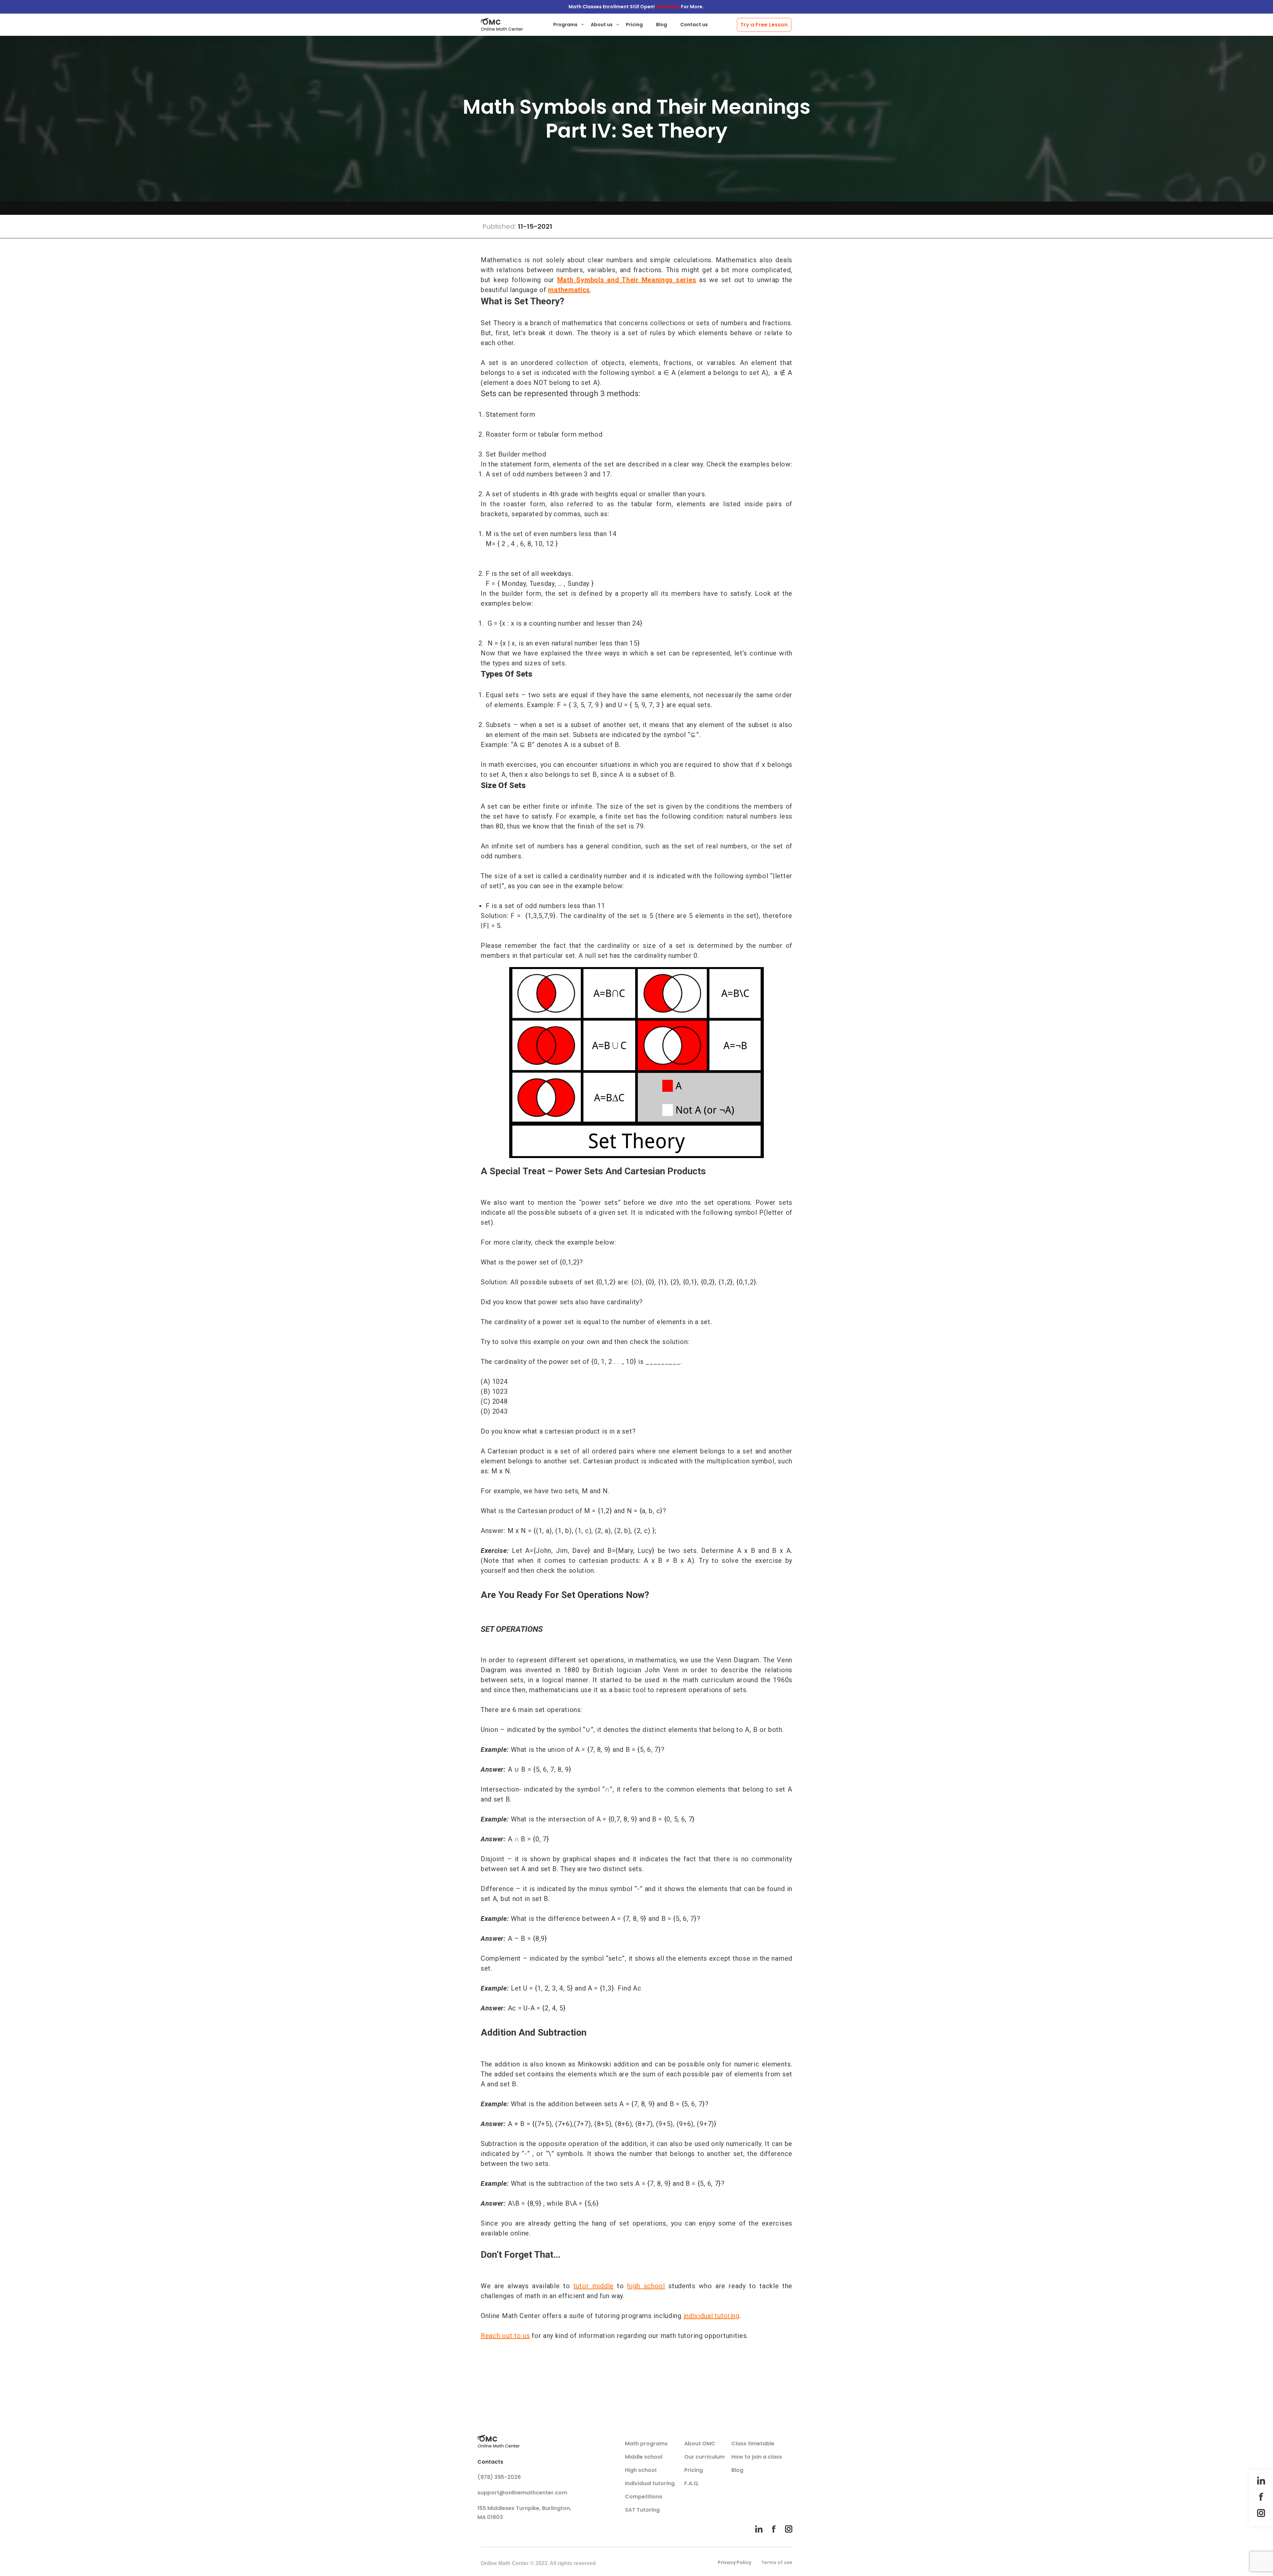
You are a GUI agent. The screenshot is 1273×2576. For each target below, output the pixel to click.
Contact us (694, 25)
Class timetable (753, 2444)
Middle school (644, 2457)
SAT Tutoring (642, 2510)
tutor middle (594, 2286)
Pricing (634, 25)
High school (641, 2470)
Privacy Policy (734, 2562)
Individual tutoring (650, 2483)
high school (646, 2286)
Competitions (644, 2497)
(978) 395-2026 (499, 2477)
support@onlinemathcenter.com (522, 2493)
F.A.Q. (692, 2483)
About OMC (700, 2444)
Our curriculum (704, 2457)
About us (602, 25)
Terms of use (777, 2562)
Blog (662, 25)
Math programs (646, 2444)
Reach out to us (505, 2336)
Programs (565, 25)
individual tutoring (712, 2316)
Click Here (668, 7)
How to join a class (757, 2457)
